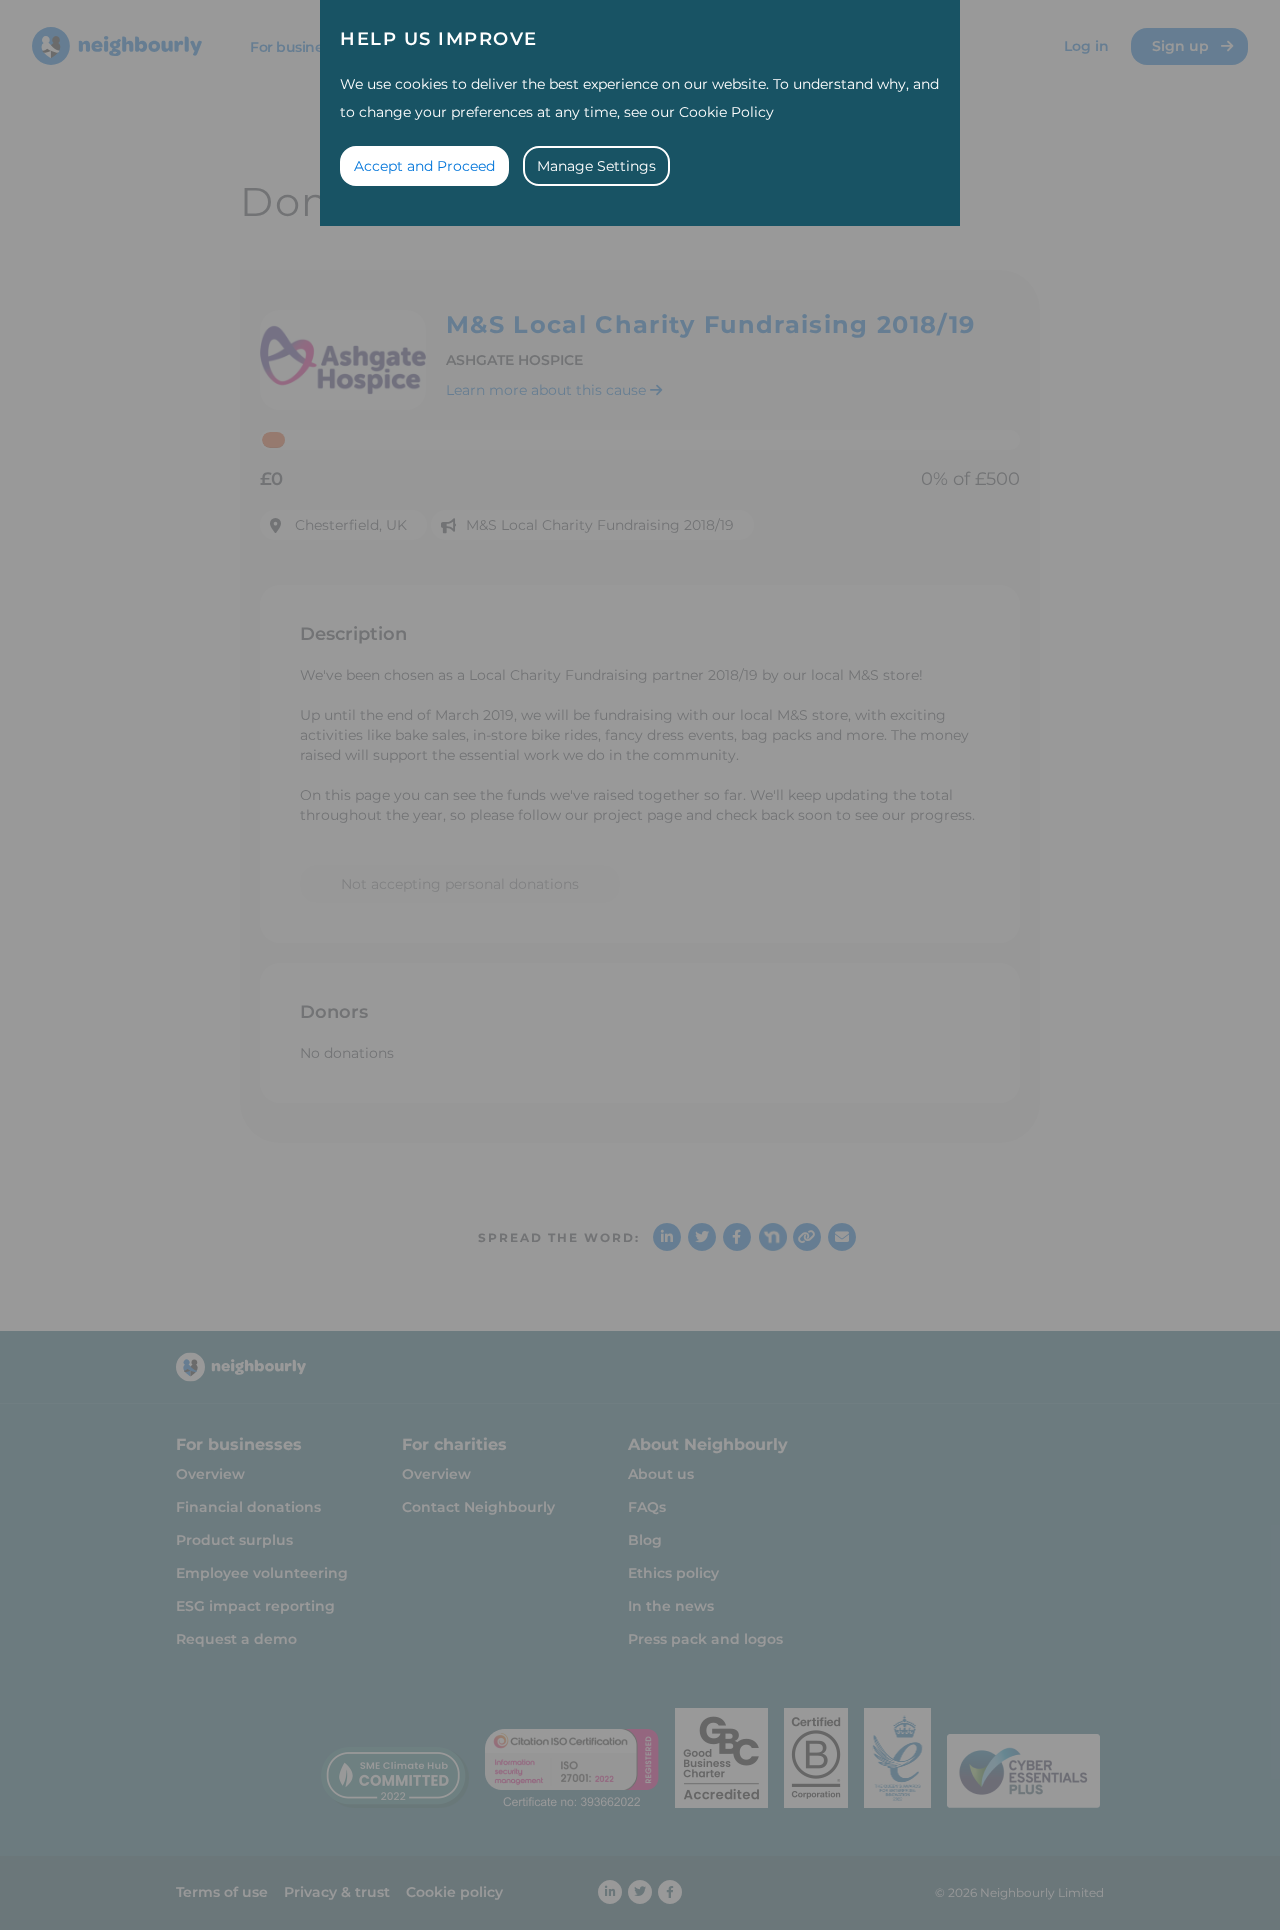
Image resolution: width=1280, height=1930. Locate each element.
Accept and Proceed (424, 166)
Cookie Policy (726, 112)
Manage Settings (596, 166)
